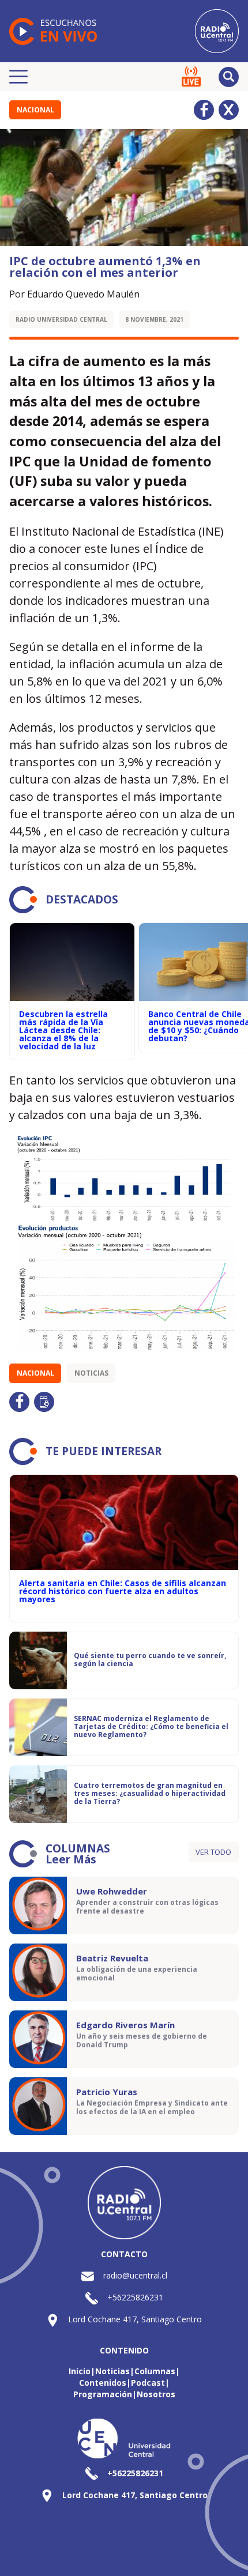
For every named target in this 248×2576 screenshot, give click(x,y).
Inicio (80, 2371)
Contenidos (103, 2383)
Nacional (35, 110)
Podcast (148, 2383)
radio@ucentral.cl (135, 2275)
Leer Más (71, 1859)
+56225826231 (135, 2297)
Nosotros (156, 2394)
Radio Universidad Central (61, 319)
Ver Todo (213, 1852)
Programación (103, 2394)
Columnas (155, 2371)
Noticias (91, 1373)
